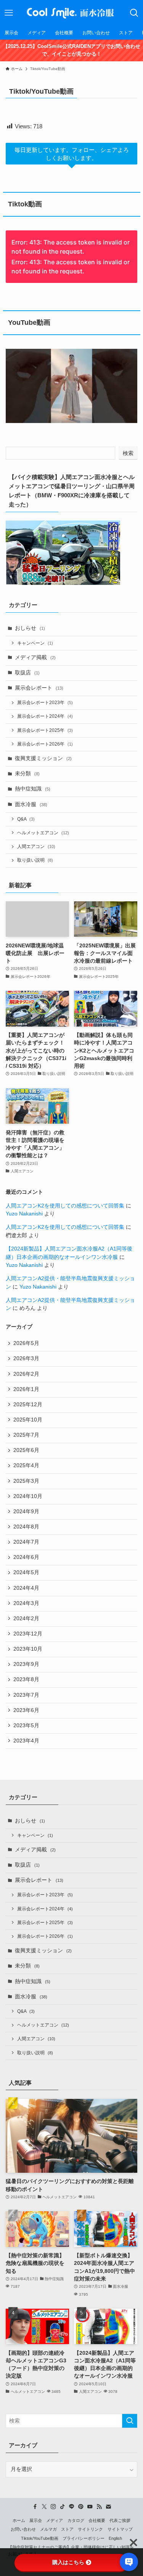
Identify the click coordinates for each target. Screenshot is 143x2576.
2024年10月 (28, 1496)
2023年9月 (26, 1664)
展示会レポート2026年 (45, 744)
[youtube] (90, 2507)
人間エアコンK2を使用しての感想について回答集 (65, 1206)
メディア (55, 2520)
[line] (72, 2507)
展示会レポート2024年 (45, 716)
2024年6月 (26, 1557)
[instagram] (53, 2507)
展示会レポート (39, 688)
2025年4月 (26, 1465)
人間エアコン (36, 846)
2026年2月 (26, 1374)
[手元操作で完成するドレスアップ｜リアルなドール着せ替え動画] (71, 386)
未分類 (27, 774)
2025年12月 (28, 1405)
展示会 (36, 2520)
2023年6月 (26, 1710)
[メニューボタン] (9, 13)
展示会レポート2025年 (45, 730)
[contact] (108, 2507)
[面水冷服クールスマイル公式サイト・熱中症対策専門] (71, 13)
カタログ (76, 2520)
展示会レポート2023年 (45, 703)
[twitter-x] (44, 2507)
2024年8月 (26, 1527)
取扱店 (27, 673)
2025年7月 (26, 1435)
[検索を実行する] (130, 2421)
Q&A (26, 819)
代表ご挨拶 (120, 2520)
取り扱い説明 (35, 860)
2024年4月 (26, 1588)
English (115, 2538)
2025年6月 (26, 1450)
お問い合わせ (23, 2529)
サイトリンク (90, 2529)
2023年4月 (26, 1741)
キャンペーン (35, 643)
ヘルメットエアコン (43, 833)
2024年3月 (26, 1603)
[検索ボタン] (134, 13)
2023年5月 (26, 1726)
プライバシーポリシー (84, 2538)
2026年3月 (26, 1358)
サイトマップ (120, 2529)
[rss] (99, 2507)
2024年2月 (26, 1619)
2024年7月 (26, 1542)
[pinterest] (81, 2507)
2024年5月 (26, 1572)
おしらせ (30, 628)
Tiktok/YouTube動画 (40, 2538)
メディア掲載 (35, 657)
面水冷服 (31, 804)
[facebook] (35, 2507)
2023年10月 (28, 1649)
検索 (128, 453)
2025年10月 (28, 1420)
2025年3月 (26, 1481)
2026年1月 (26, 1389)
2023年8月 (26, 1679)
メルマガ (48, 2529)
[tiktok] (63, 2507)
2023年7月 (26, 1695)
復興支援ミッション (43, 758)
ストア (67, 2529)
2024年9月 (26, 1512)
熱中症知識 (33, 789)
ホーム (19, 2520)
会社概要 (97, 2520)
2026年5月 (26, 1343)
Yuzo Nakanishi (24, 1214)
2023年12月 (28, 1634)
